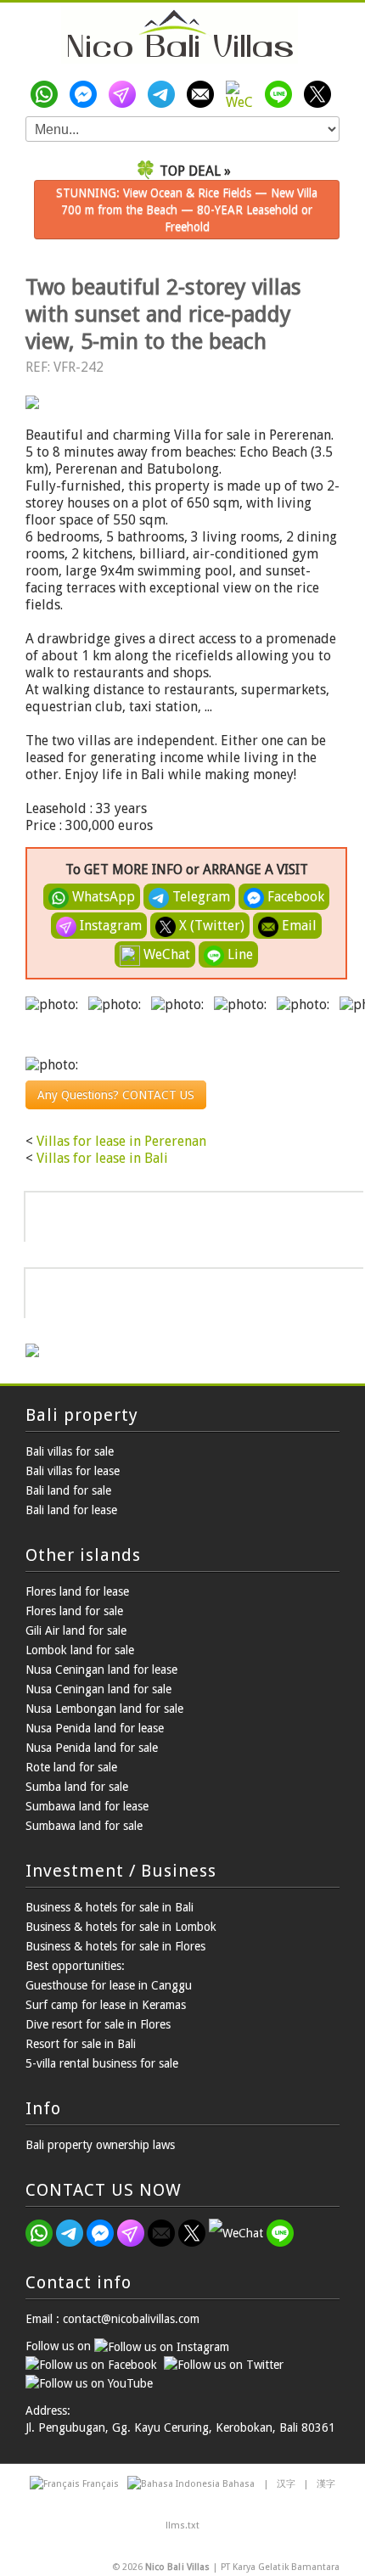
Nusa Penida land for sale (92, 1748)
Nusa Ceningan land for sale (98, 1689)
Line (239, 954)
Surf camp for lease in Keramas (106, 2005)
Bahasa (239, 2484)
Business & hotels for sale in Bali (109, 1907)
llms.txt (182, 2525)
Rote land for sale (71, 1767)
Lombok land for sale (80, 1650)
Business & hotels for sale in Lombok (121, 1927)
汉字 (286, 2484)
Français (101, 2484)
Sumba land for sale (77, 1787)
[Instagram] (126, 94)
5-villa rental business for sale (102, 2063)
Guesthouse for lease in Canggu (109, 1985)
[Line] (282, 94)
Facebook (294, 897)
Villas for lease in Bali (102, 1158)
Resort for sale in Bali (81, 2044)
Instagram (109, 926)
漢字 (326, 2484)
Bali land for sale (68, 1490)
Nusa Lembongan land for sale (104, 1709)
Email (298, 926)
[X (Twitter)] (321, 94)
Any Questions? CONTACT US (116, 1095)
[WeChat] (243, 94)
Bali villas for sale (70, 1451)
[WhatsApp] (48, 94)
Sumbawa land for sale (84, 1826)
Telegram (199, 897)
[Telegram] (165, 94)
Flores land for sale (74, 1611)
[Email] (204, 94)
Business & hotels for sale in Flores (115, 1946)
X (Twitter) (210, 926)
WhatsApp (102, 897)
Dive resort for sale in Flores (98, 2024)
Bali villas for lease (73, 1471)
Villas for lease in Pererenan (121, 1141)
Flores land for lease (77, 1591)
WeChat (165, 954)
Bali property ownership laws (100, 2145)
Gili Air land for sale (76, 1630)
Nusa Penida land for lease (95, 1728)
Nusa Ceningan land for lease (101, 1670)
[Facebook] (87, 94)
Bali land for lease (71, 1510)
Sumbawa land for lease (87, 1806)
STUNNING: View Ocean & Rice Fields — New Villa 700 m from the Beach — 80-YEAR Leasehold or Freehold (187, 210)
